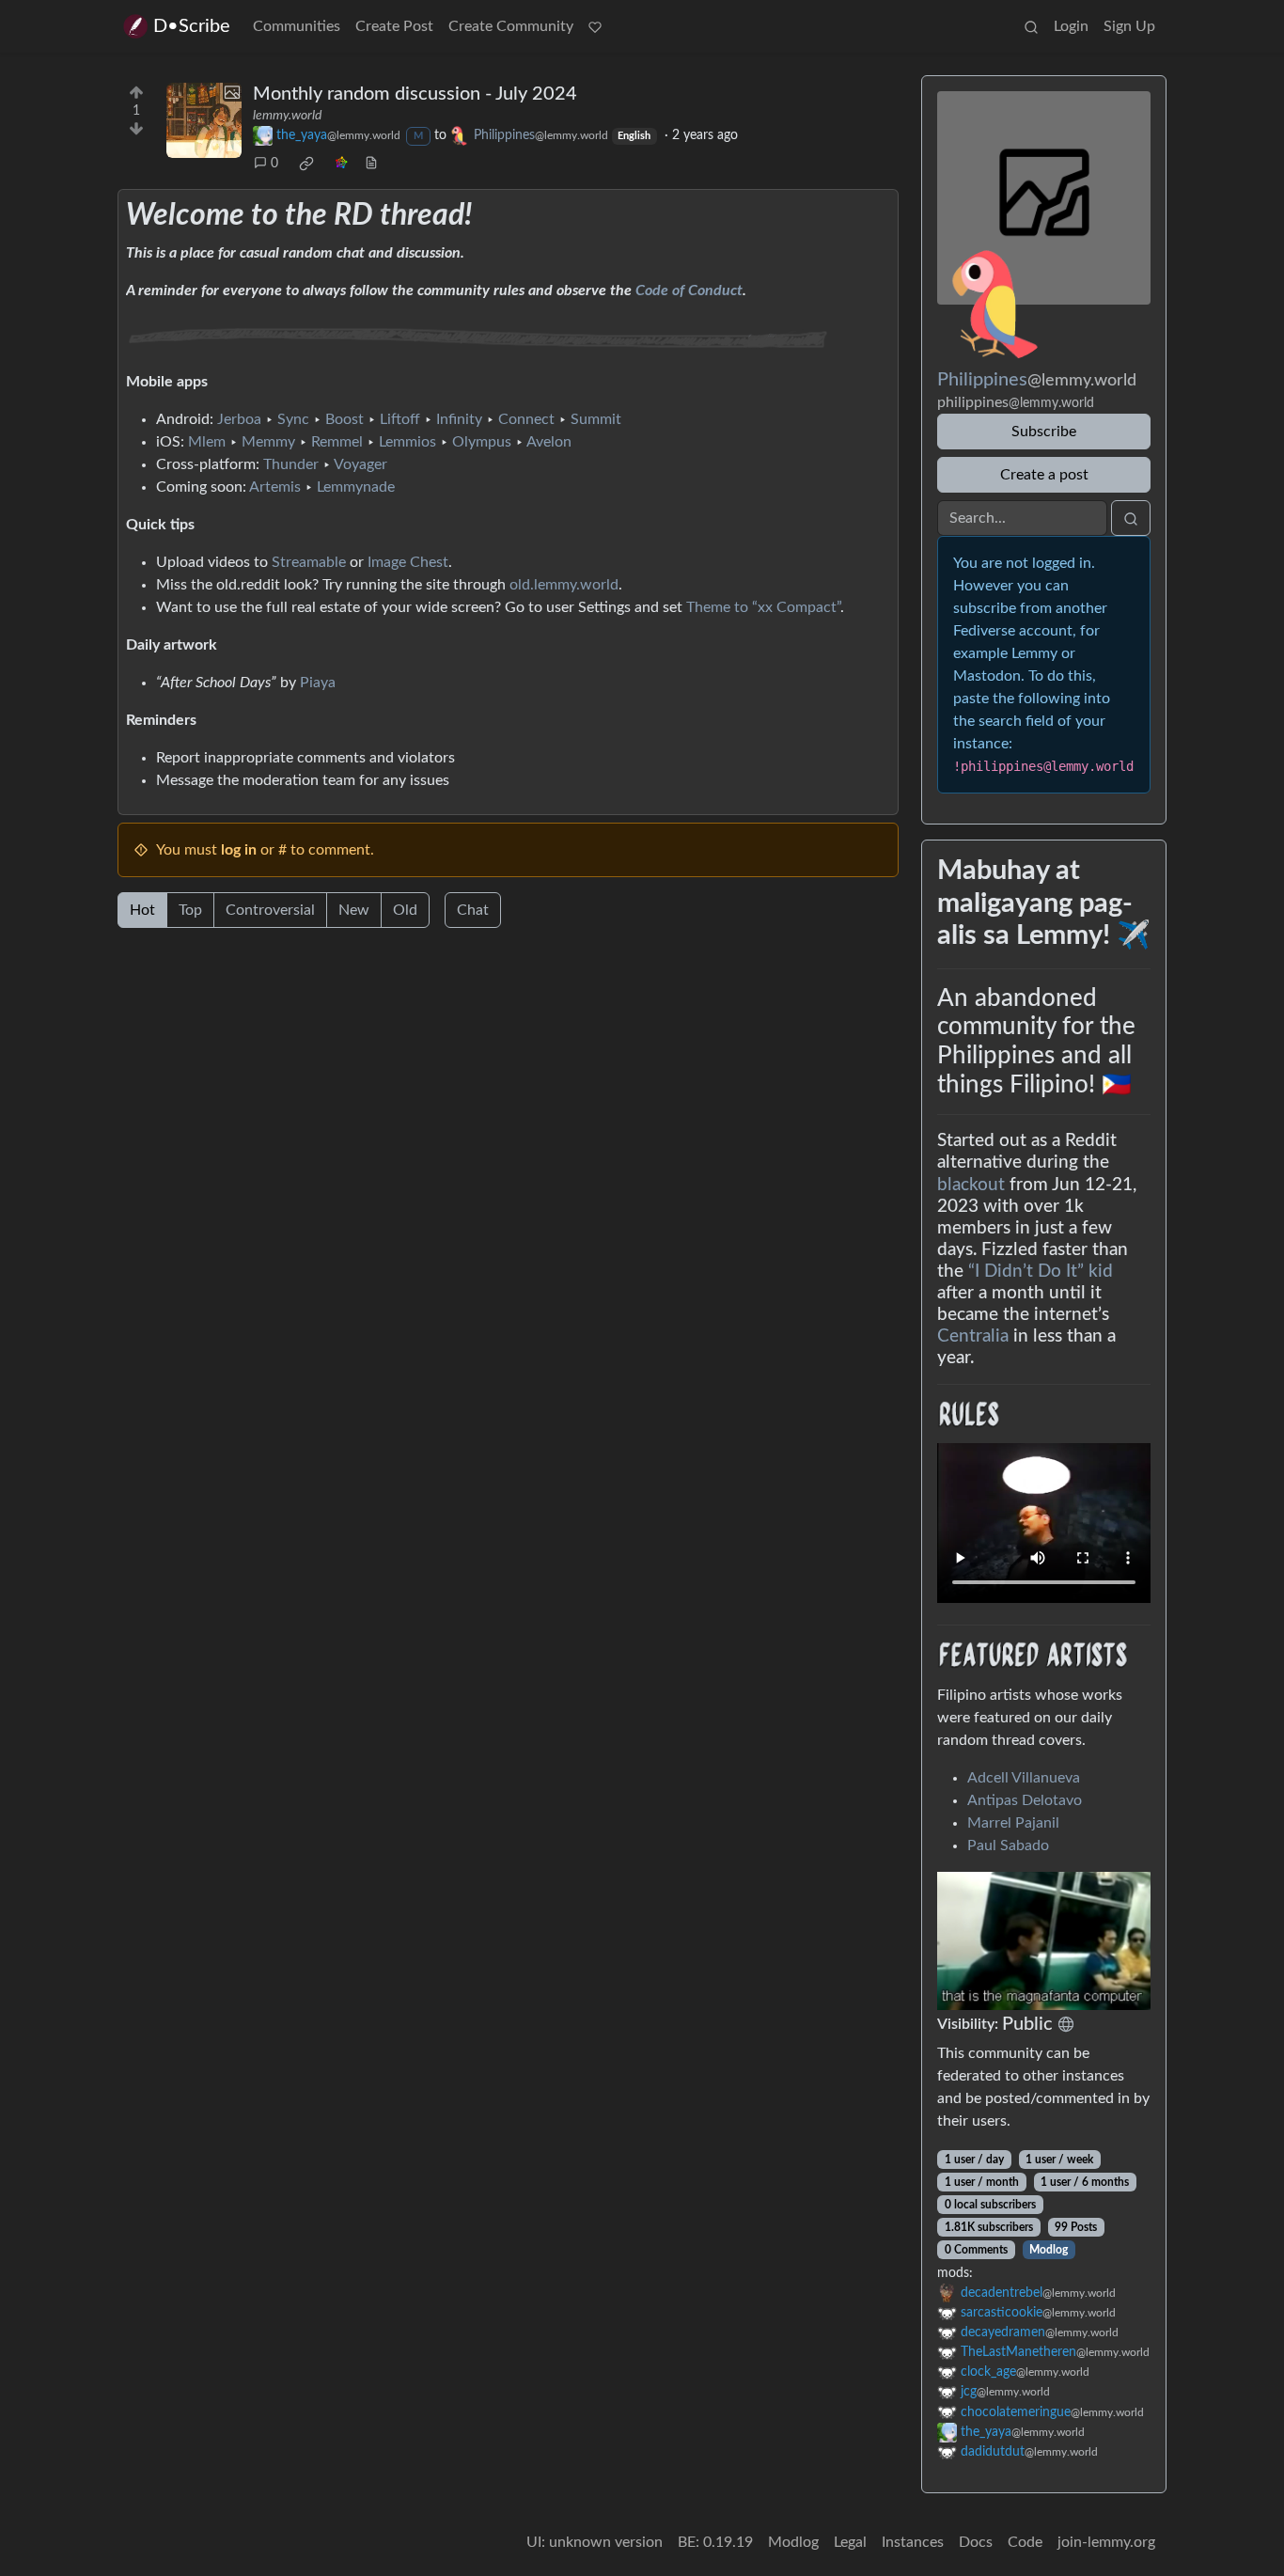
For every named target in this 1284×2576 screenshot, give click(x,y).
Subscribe (1044, 432)
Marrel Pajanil (1013, 1823)
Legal (850, 2542)
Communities (297, 26)
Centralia (973, 1336)
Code (1025, 2542)
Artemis (275, 487)
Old (405, 910)
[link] (306, 164)
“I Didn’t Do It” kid (1041, 1272)
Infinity (459, 419)
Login (1071, 26)
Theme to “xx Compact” (763, 607)
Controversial (270, 910)
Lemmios (407, 442)
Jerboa (239, 419)
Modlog (1049, 2250)
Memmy (268, 442)
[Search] (1031, 26)
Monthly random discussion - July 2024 (415, 94)
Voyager (360, 464)
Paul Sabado (1008, 1846)
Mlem (207, 442)
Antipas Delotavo (1025, 1800)
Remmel (337, 442)
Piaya (318, 683)
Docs (976, 2542)
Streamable (309, 562)
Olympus (482, 442)
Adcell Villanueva (1024, 1778)
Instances (913, 2542)
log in (239, 850)
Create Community (511, 26)
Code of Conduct (689, 291)
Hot (142, 910)
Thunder (291, 464)
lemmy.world (287, 116)
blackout (971, 1185)
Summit (596, 419)
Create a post (1044, 475)
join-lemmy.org (1106, 2542)
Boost (344, 419)
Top (190, 910)
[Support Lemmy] (595, 26)
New (354, 910)
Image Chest (408, 562)
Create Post (394, 26)
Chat (473, 910)
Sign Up (1129, 26)
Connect (526, 419)
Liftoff (400, 419)
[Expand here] (204, 120)
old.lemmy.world (564, 585)
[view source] (371, 164)
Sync (293, 419)
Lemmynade (356, 487)
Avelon (549, 442)
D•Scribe (192, 26)
